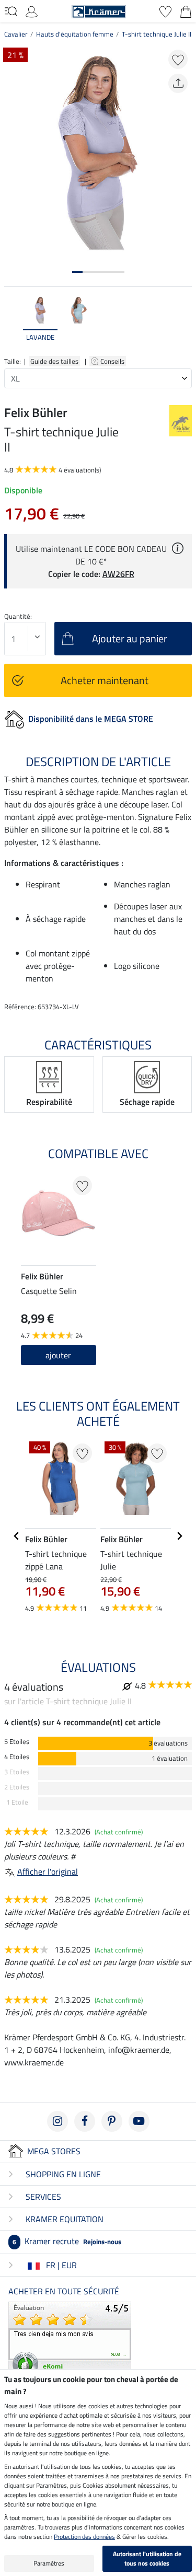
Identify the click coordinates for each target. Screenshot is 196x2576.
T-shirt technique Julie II (157, 34)
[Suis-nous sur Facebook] (85, 2121)
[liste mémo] (165, 10)
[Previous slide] (13, 324)
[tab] (77, 272)
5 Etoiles (17, 1742)
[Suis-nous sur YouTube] (139, 2121)
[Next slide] (183, 324)
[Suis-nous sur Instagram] (57, 2121)
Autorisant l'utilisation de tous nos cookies (147, 2558)
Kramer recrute (67, 2241)
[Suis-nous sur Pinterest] (112, 2121)
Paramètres (49, 2563)
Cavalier (16, 34)
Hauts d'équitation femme (75, 34)
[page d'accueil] (99, 10)
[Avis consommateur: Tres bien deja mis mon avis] (70, 2340)
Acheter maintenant (105, 680)
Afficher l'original (48, 1872)
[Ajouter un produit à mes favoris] (178, 59)
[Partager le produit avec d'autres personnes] (178, 83)
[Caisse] (186, 10)
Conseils (113, 361)
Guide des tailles (54, 361)
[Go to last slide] (17, 1536)
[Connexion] (32, 10)
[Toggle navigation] (11, 11)
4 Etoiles (17, 1757)
